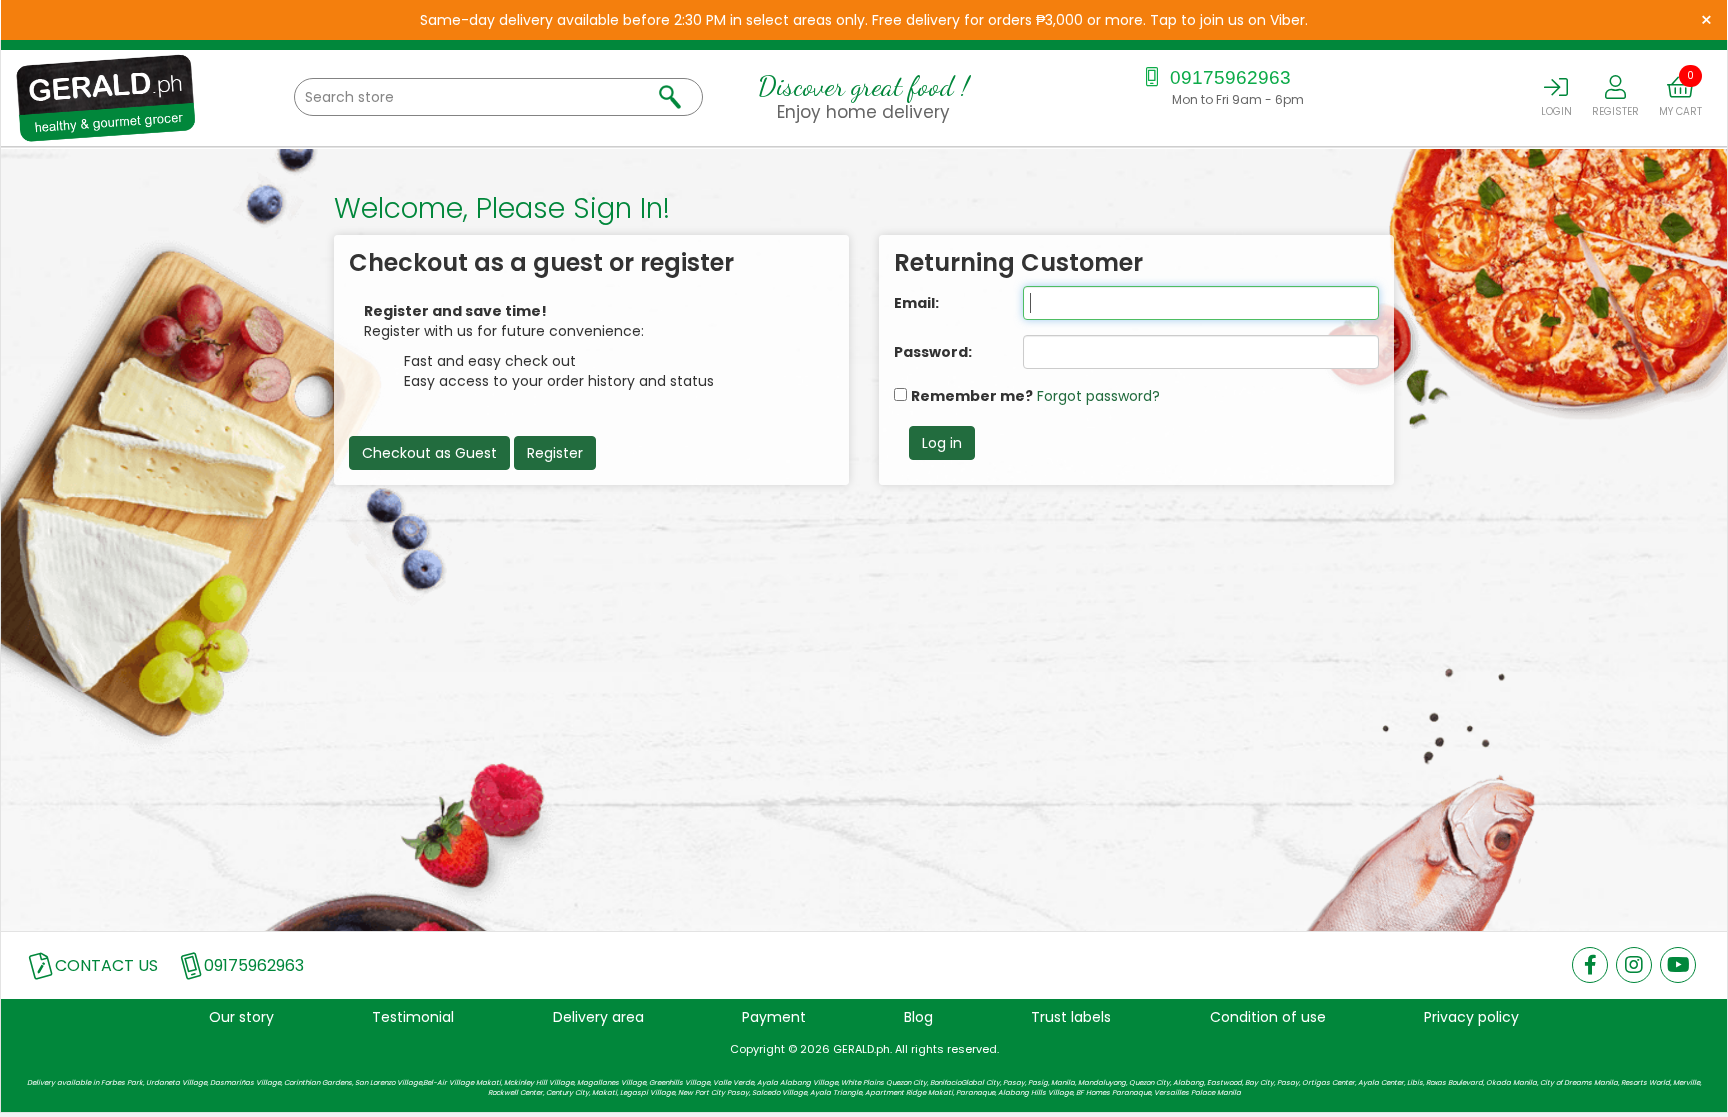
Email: (916, 303)
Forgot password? (1098, 396)
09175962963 (1228, 77)
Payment (774, 1017)
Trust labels (1071, 1017)
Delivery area (598, 1017)
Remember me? (972, 396)
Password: (933, 352)
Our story (241, 1017)
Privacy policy (1471, 1017)
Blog (918, 1017)
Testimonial (413, 1017)
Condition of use (1268, 1017)
